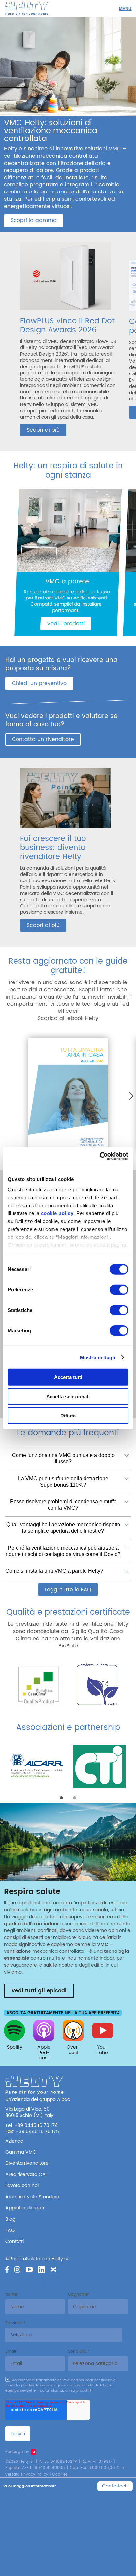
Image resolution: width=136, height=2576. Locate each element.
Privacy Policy (35, 2474)
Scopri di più (43, 430)
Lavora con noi (22, 2186)
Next (129, 1096)
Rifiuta (68, 1416)
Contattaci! (115, 2486)
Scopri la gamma (34, 220)
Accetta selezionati (68, 1396)
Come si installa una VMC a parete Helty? (54, 1571)
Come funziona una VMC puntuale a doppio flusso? (63, 1458)
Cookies (60, 2474)
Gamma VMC (21, 2152)
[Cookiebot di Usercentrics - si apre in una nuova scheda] (100, 1156)
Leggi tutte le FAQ (68, 1590)
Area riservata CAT (27, 2174)
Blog (10, 2219)
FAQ (10, 2230)
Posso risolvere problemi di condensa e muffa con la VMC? (63, 1505)
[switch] (119, 1290)
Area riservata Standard (32, 2197)
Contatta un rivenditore (43, 739)
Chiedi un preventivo (39, 683)
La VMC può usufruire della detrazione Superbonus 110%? (63, 1481)
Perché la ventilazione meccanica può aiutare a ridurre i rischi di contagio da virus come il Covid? (63, 1551)
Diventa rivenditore (27, 2163)
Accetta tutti (68, 1377)
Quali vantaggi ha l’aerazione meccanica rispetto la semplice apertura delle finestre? (63, 1528)
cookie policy (57, 1213)
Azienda (14, 2141)
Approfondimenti (25, 2208)
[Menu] (125, 9)
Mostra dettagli (98, 1357)
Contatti (15, 2242)
